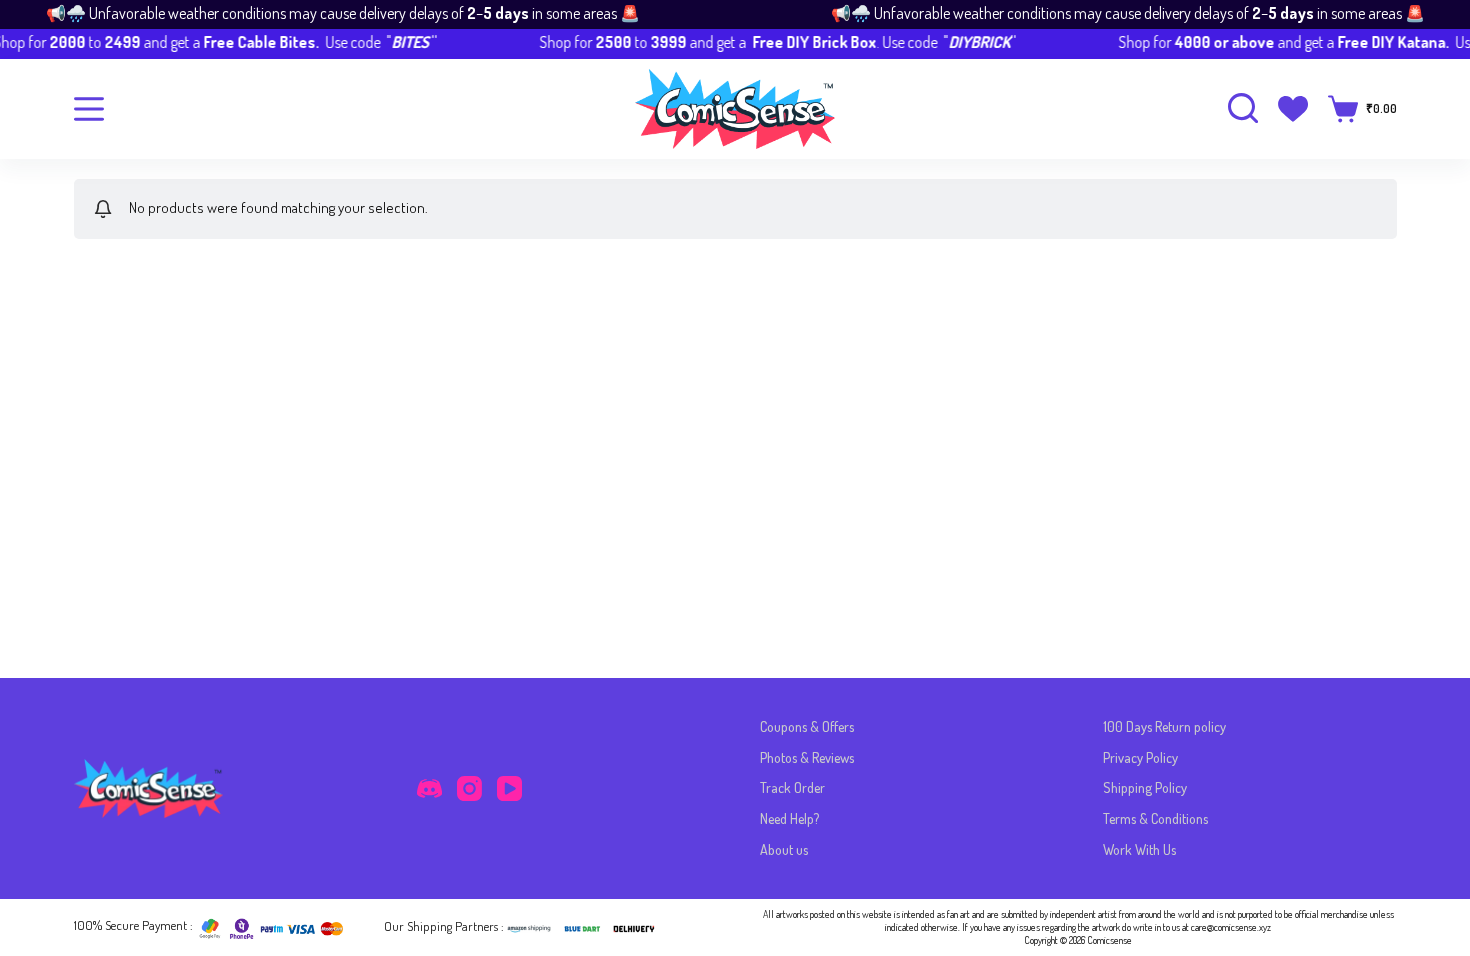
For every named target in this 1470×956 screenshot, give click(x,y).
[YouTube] (509, 788)
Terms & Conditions (1155, 818)
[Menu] (89, 109)
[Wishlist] (1293, 109)
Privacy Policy (1140, 757)
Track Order (792, 787)
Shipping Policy (1145, 787)
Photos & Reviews (807, 757)
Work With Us (1139, 849)
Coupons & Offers (807, 726)
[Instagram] (469, 788)
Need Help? (789, 818)
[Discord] (429, 788)
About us (784, 849)
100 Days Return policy (1164, 726)
